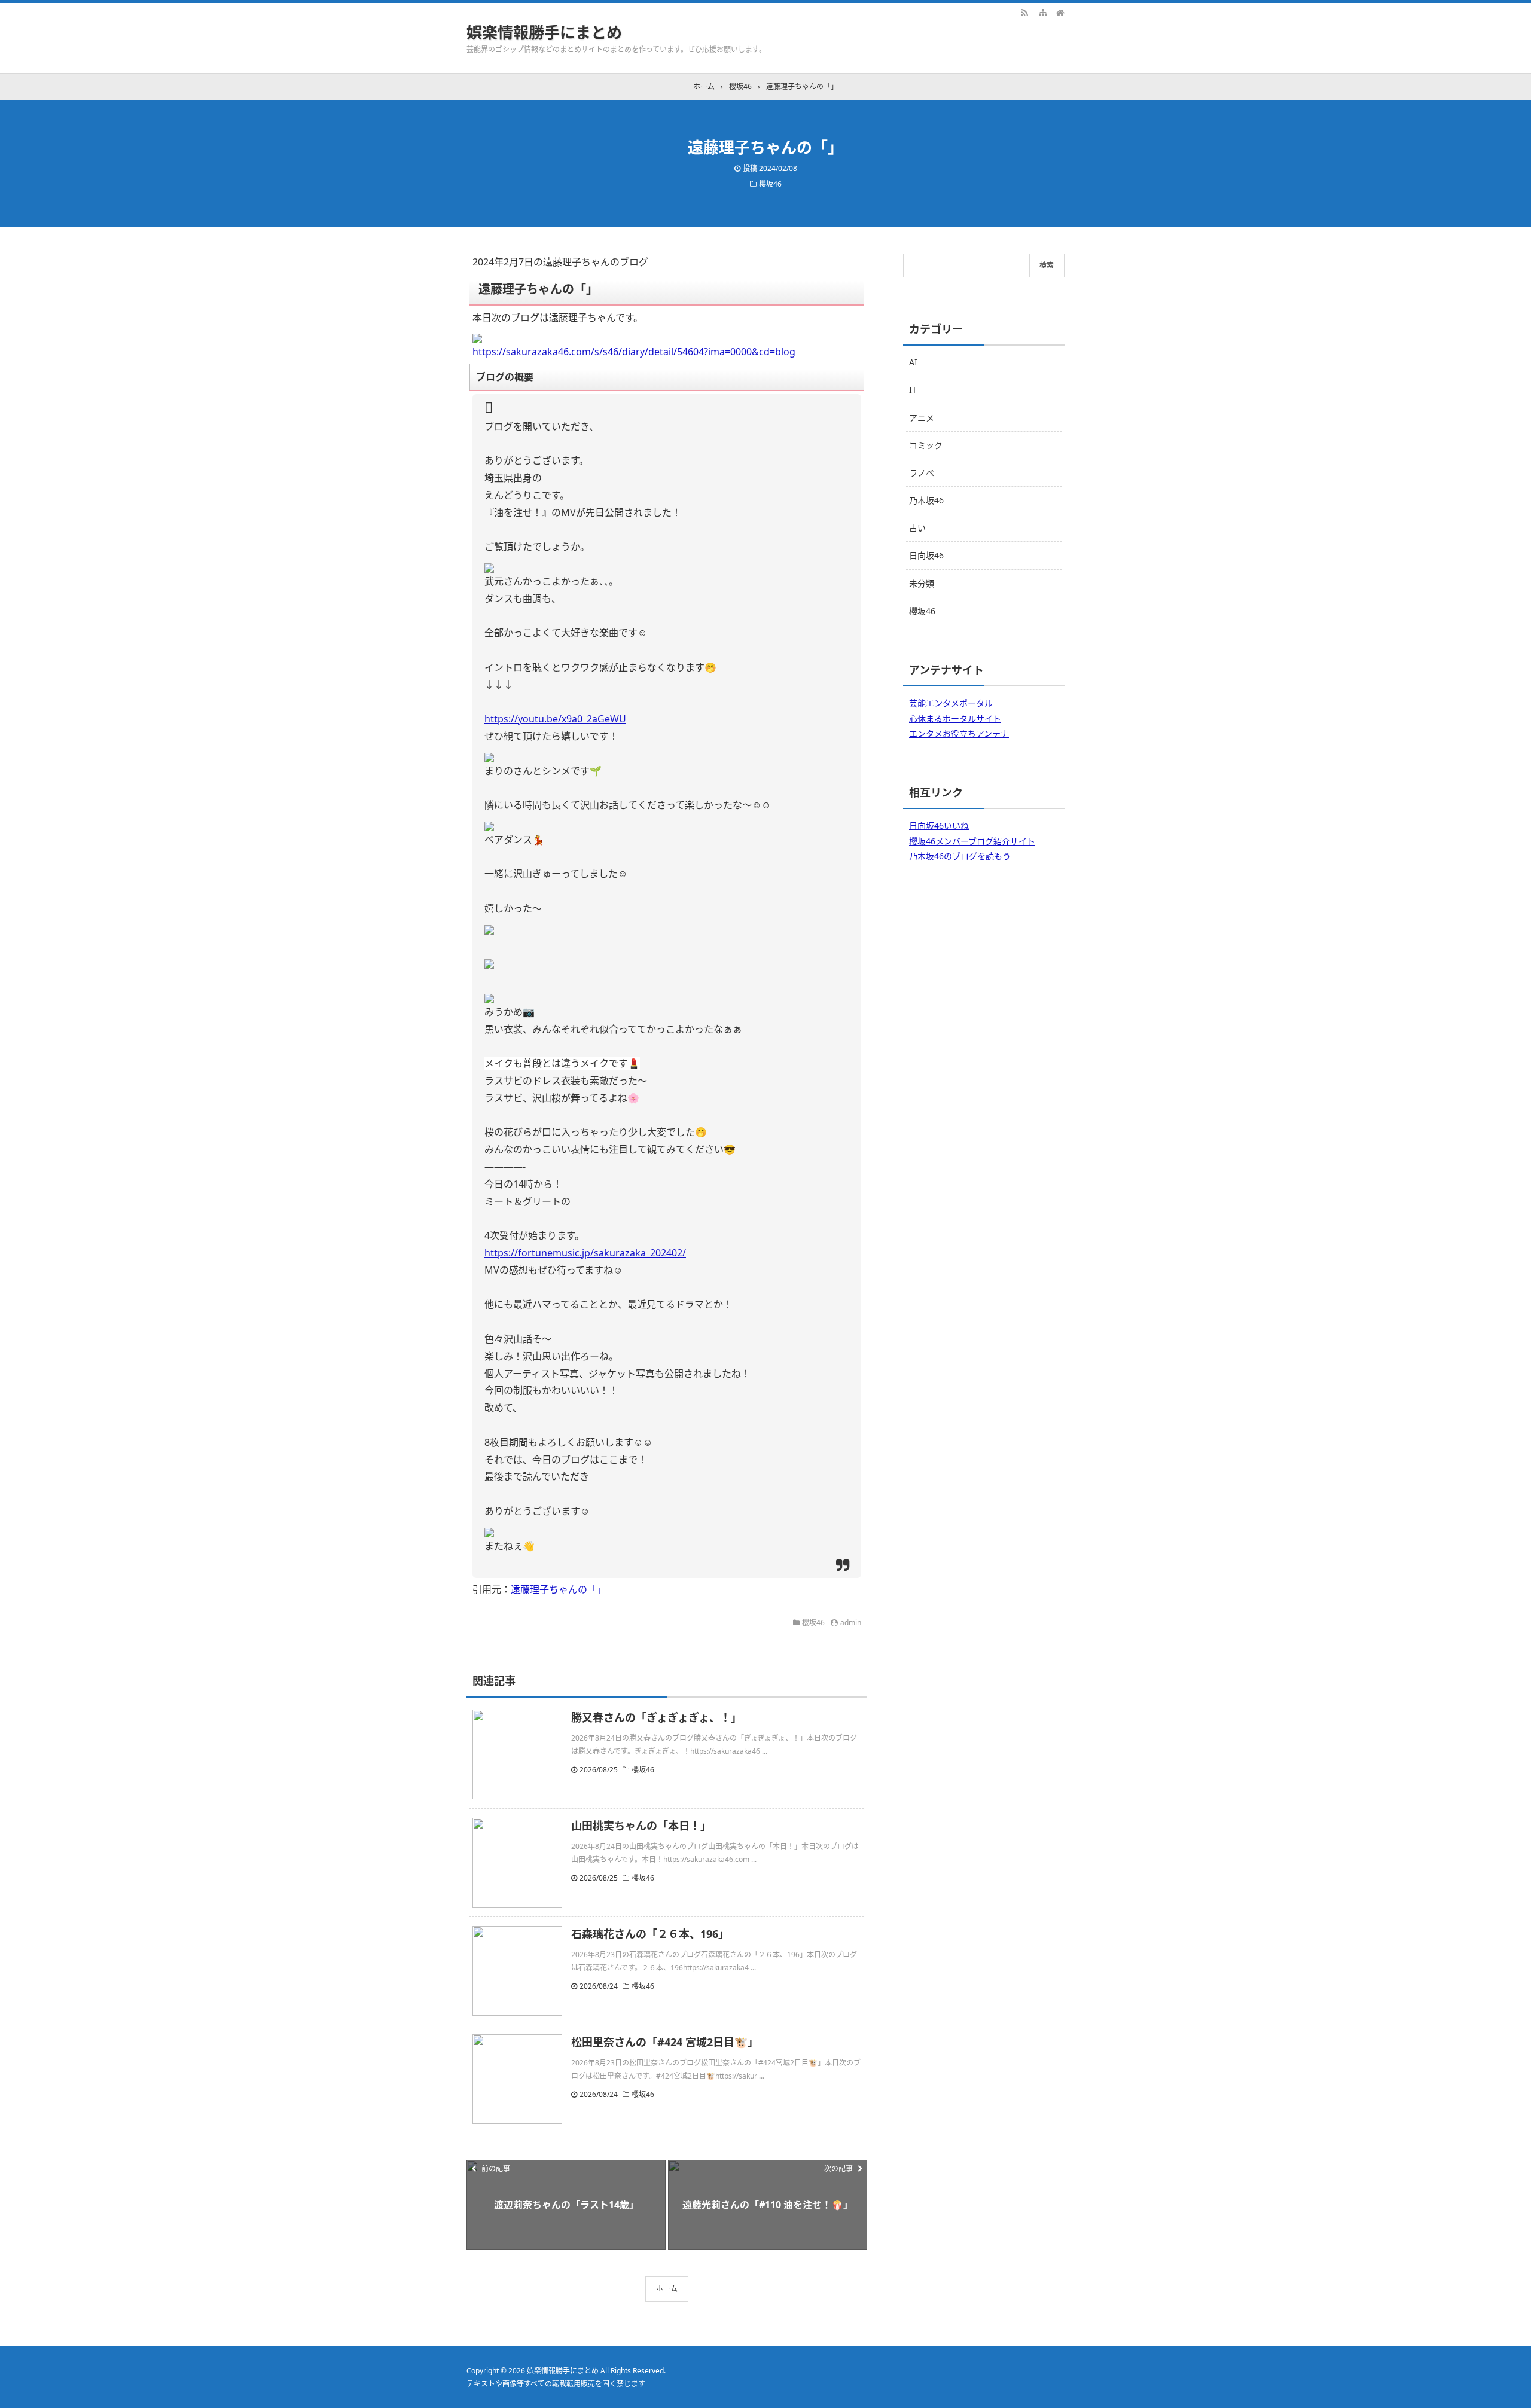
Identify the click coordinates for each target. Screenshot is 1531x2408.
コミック (926, 445)
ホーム (667, 2289)
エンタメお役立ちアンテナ (959, 733)
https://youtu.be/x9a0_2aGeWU (555, 719)
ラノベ (922, 473)
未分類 (922, 583)
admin (851, 1623)
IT (913, 390)
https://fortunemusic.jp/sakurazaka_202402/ (585, 1253)
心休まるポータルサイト (955, 718)
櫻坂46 (770, 184)
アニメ (922, 418)
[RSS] (1024, 12)
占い (917, 528)
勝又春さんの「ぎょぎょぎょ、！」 (656, 1717)
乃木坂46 (926, 500)
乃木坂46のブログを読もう (960, 856)
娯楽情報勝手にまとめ (544, 32)
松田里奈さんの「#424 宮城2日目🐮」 (665, 2042)
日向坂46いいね (939, 825)
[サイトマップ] (1042, 12)
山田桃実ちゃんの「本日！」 (641, 1826)
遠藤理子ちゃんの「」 (559, 1589)
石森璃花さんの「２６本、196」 (650, 1934)
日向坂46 (926, 555)
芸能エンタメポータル (951, 703)
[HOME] (1060, 12)
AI (913, 362)
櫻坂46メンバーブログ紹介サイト (972, 841)
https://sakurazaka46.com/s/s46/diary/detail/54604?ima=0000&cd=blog (634, 352)
